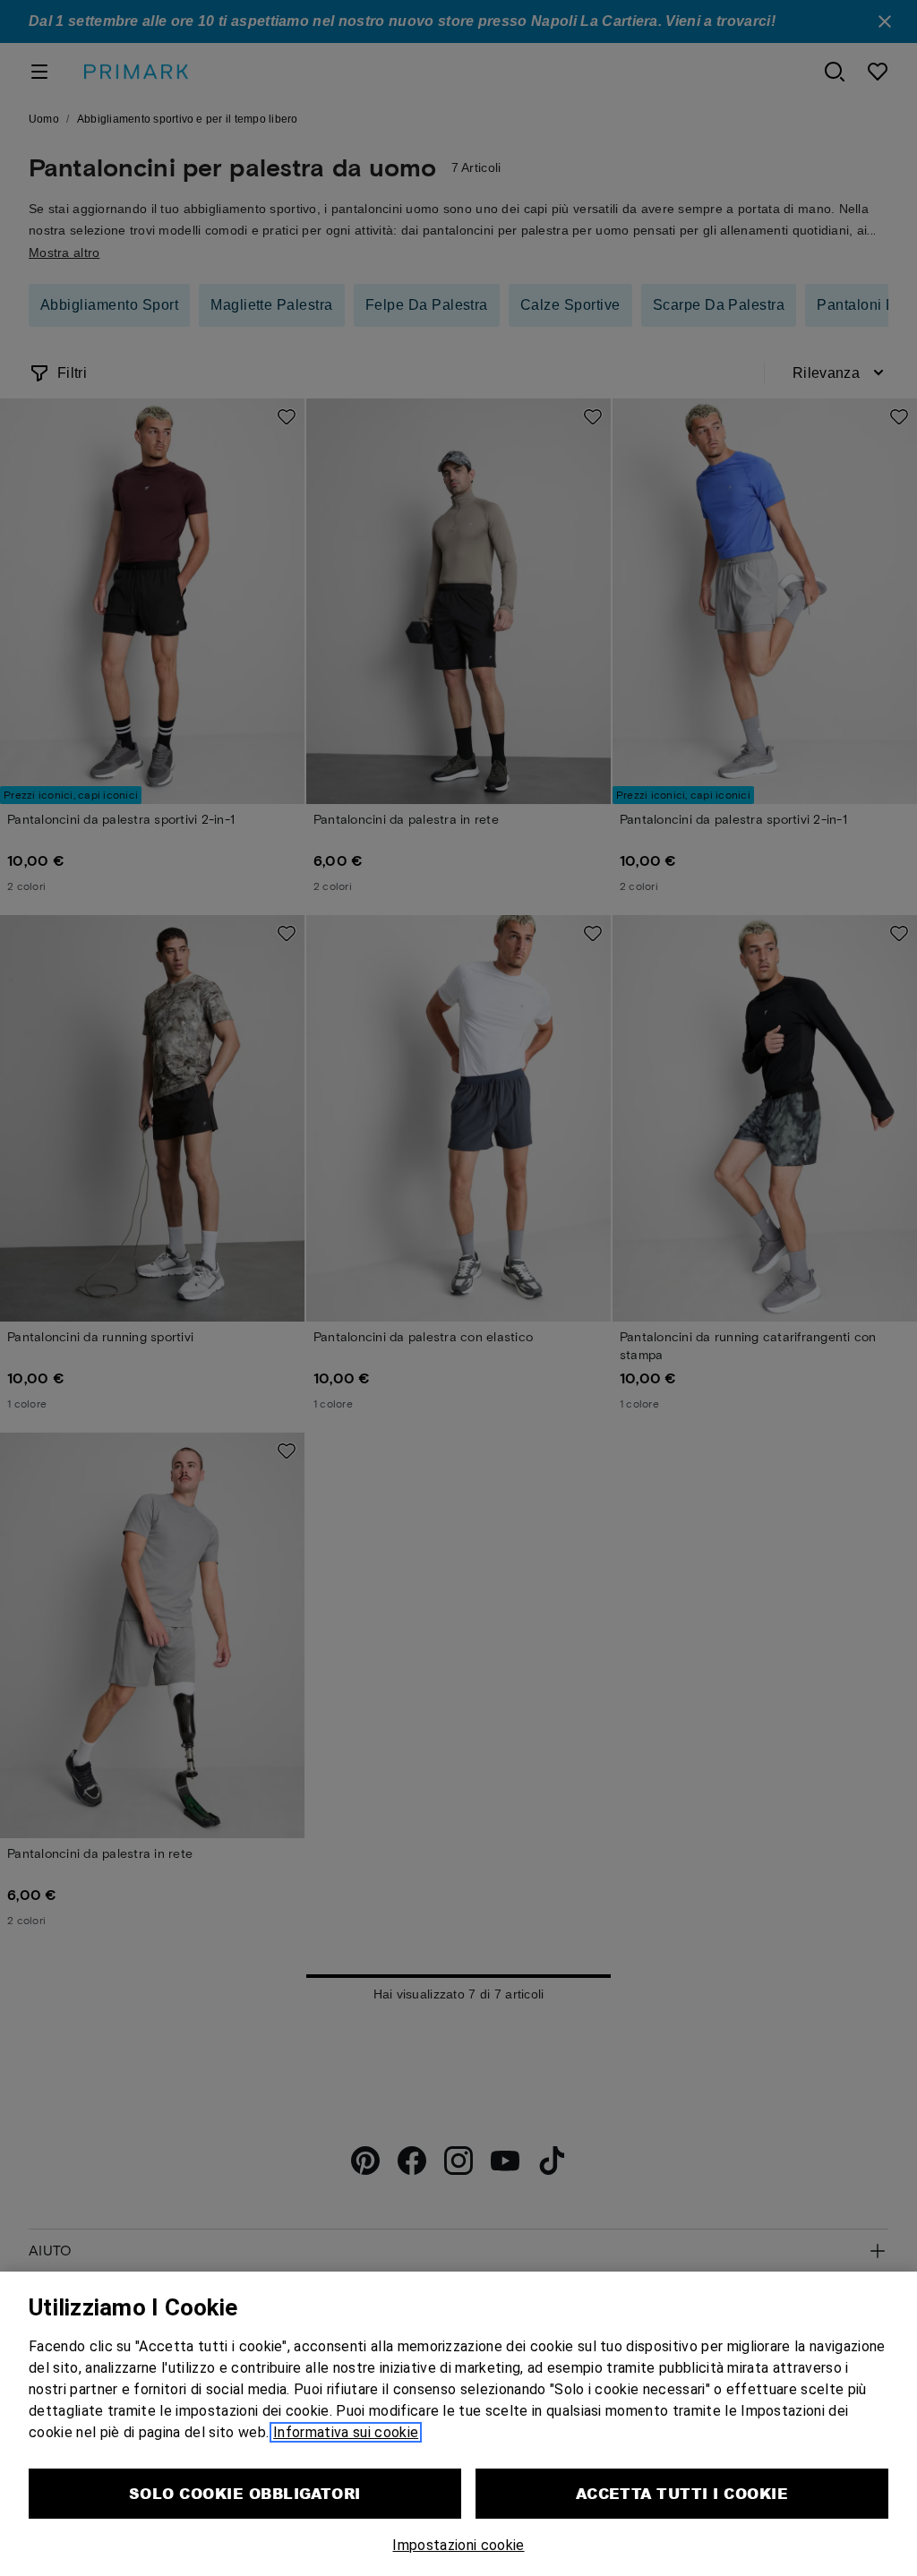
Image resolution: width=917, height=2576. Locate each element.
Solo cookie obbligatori (245, 2493)
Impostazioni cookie (458, 2545)
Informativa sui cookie (346, 2432)
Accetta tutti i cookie (682, 2493)
